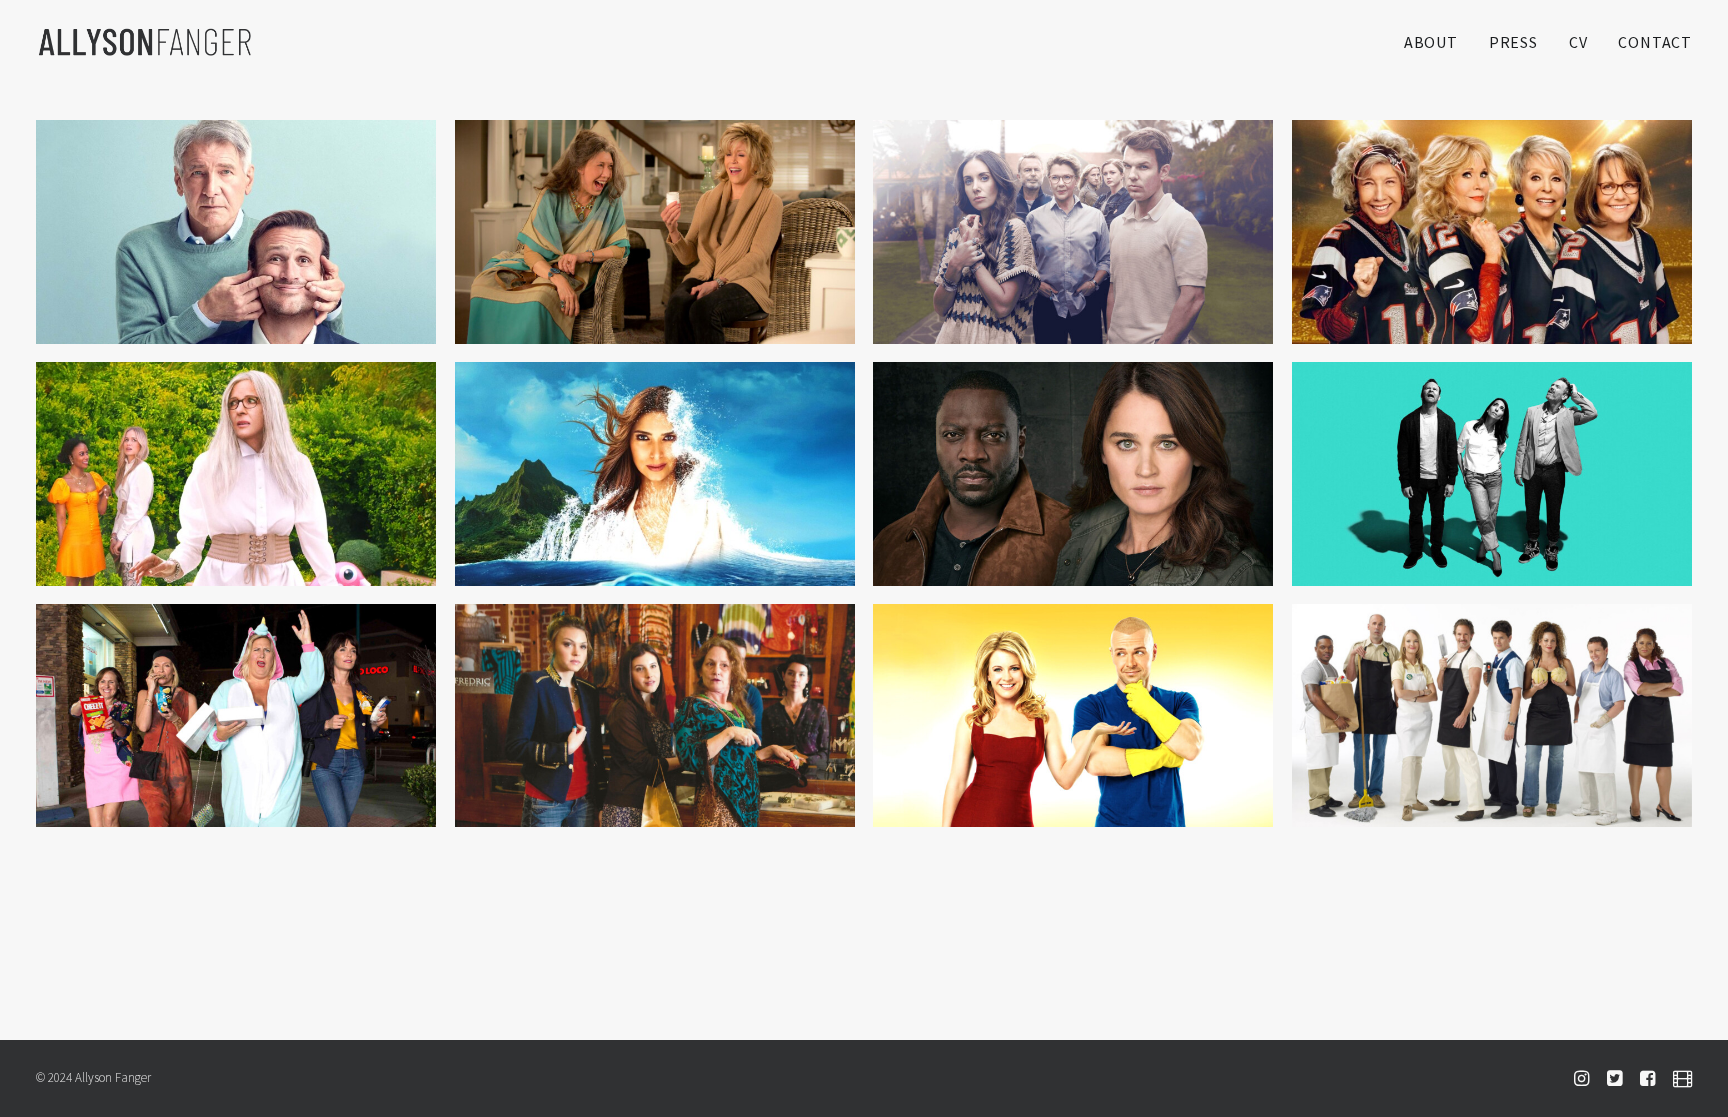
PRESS (1513, 42)
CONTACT (1655, 42)
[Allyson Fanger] (145, 42)
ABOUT (1431, 42)
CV (1578, 42)
